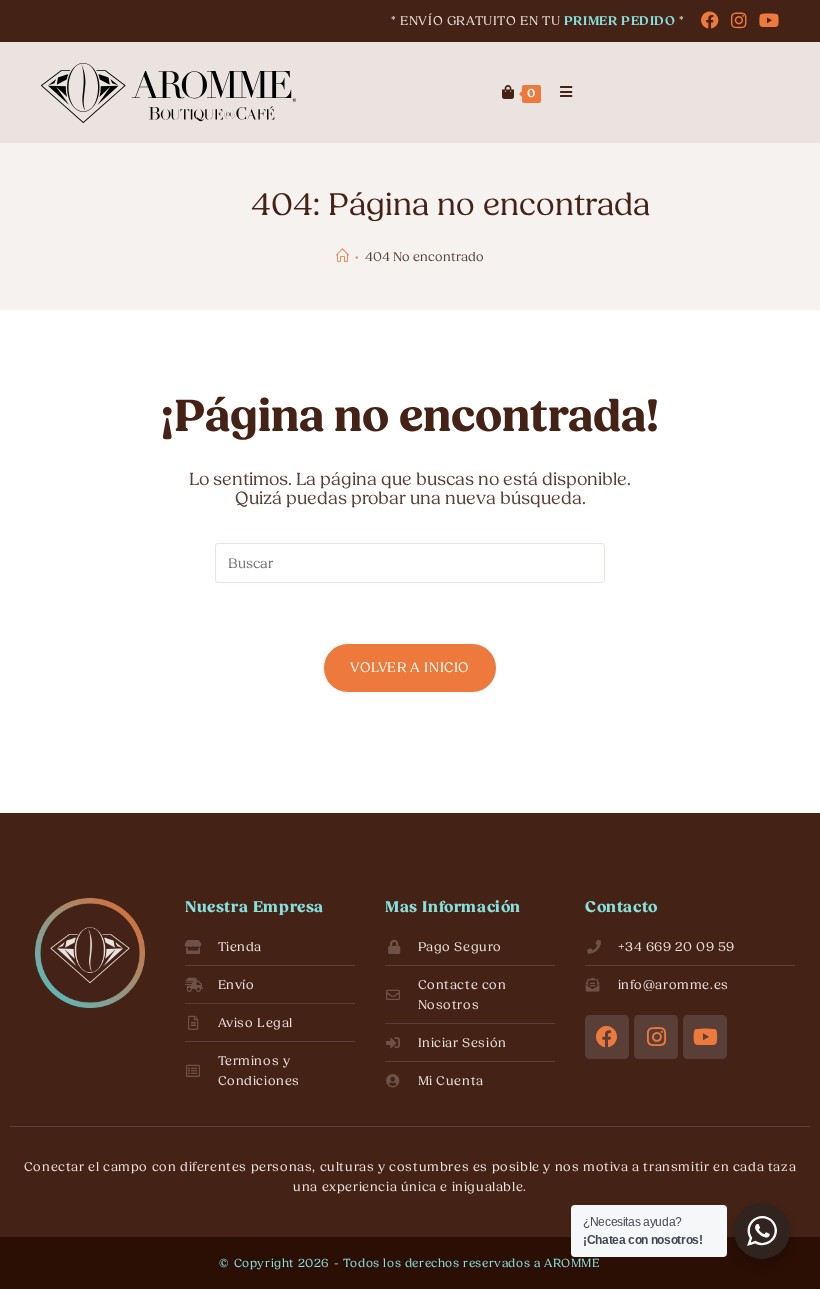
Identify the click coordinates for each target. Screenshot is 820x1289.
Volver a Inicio (410, 667)
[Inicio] (342, 256)
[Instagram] (656, 1037)
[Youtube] (705, 1037)
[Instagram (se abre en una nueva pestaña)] (739, 21)
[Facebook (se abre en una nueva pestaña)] (710, 21)
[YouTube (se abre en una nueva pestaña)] (766, 21)
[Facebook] (607, 1037)
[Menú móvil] (559, 97)
